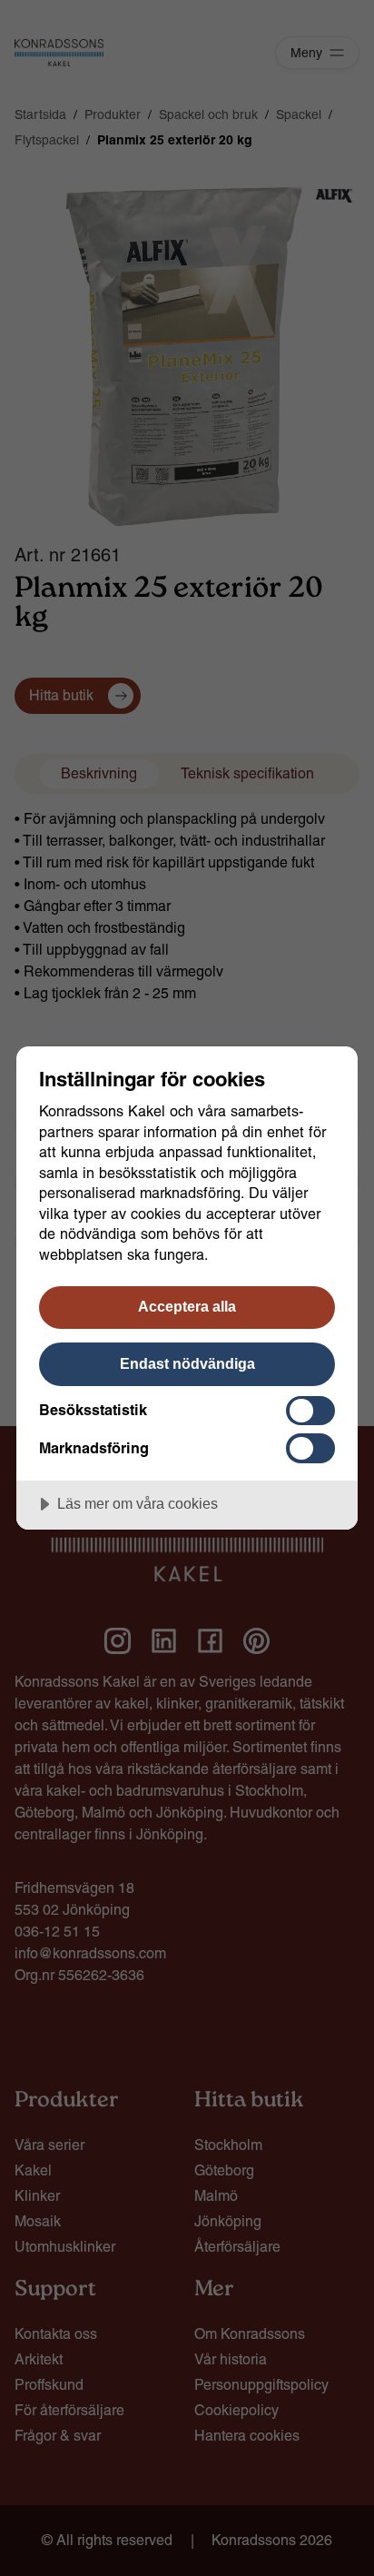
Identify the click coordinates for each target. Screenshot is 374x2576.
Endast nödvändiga (187, 1363)
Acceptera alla (187, 1306)
